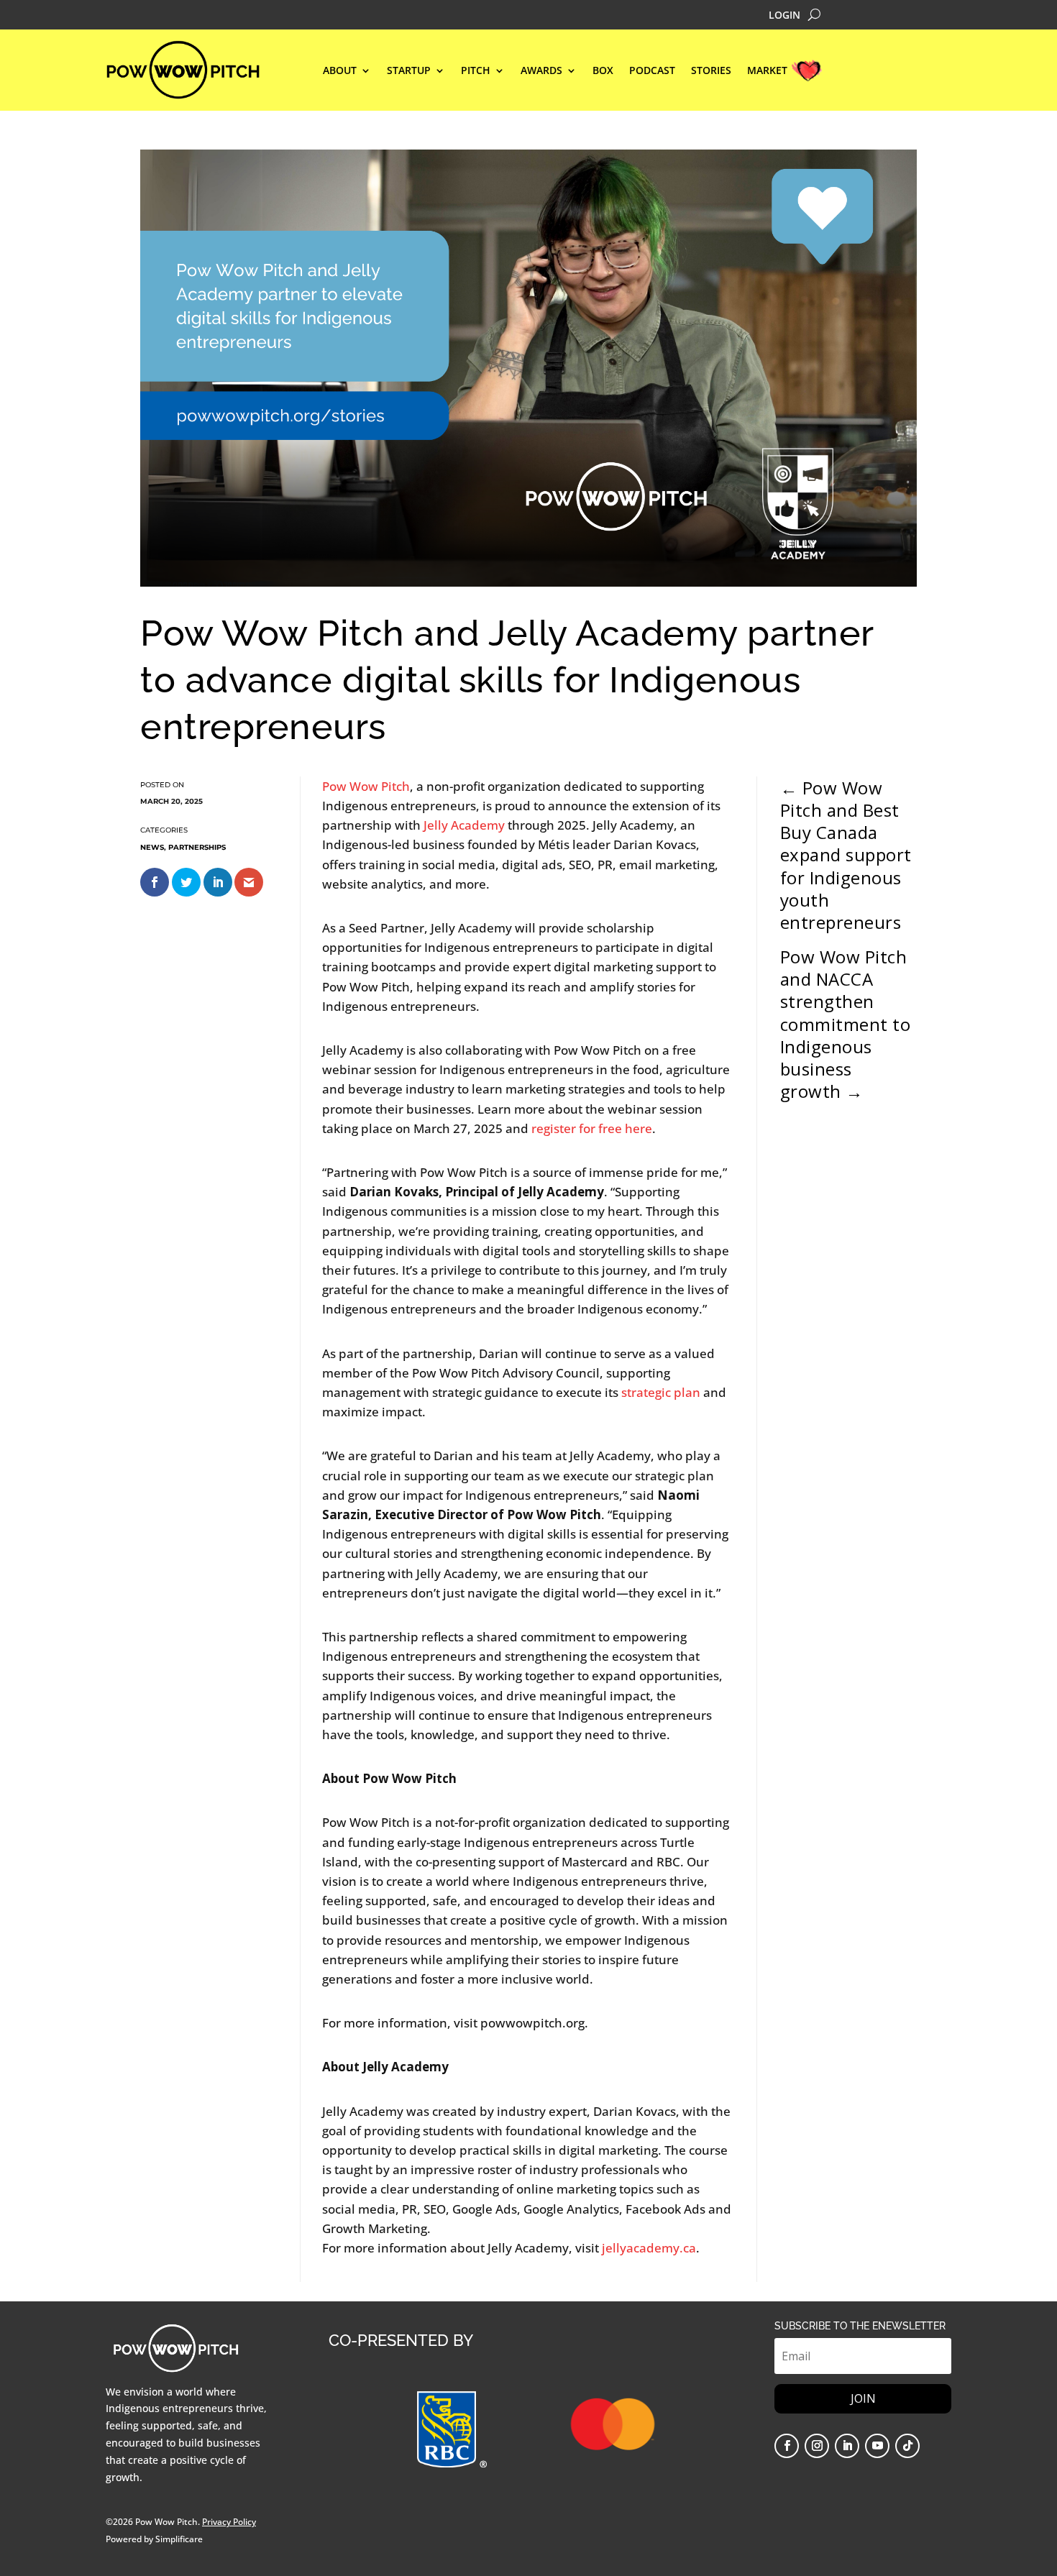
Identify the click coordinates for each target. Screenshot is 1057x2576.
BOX (603, 71)
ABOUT (340, 71)
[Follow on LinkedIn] (847, 2446)
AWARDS (541, 71)
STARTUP (409, 71)
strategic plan (661, 1392)
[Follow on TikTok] (907, 2446)
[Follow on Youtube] (877, 2446)
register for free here (592, 1128)
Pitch (476, 71)
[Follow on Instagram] (817, 2446)
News (152, 847)
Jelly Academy (464, 825)
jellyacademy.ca (649, 2248)
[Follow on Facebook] (787, 2446)
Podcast (652, 71)
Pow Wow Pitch (366, 786)
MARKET (767, 71)
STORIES (711, 71)
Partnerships (197, 847)
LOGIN (784, 16)
